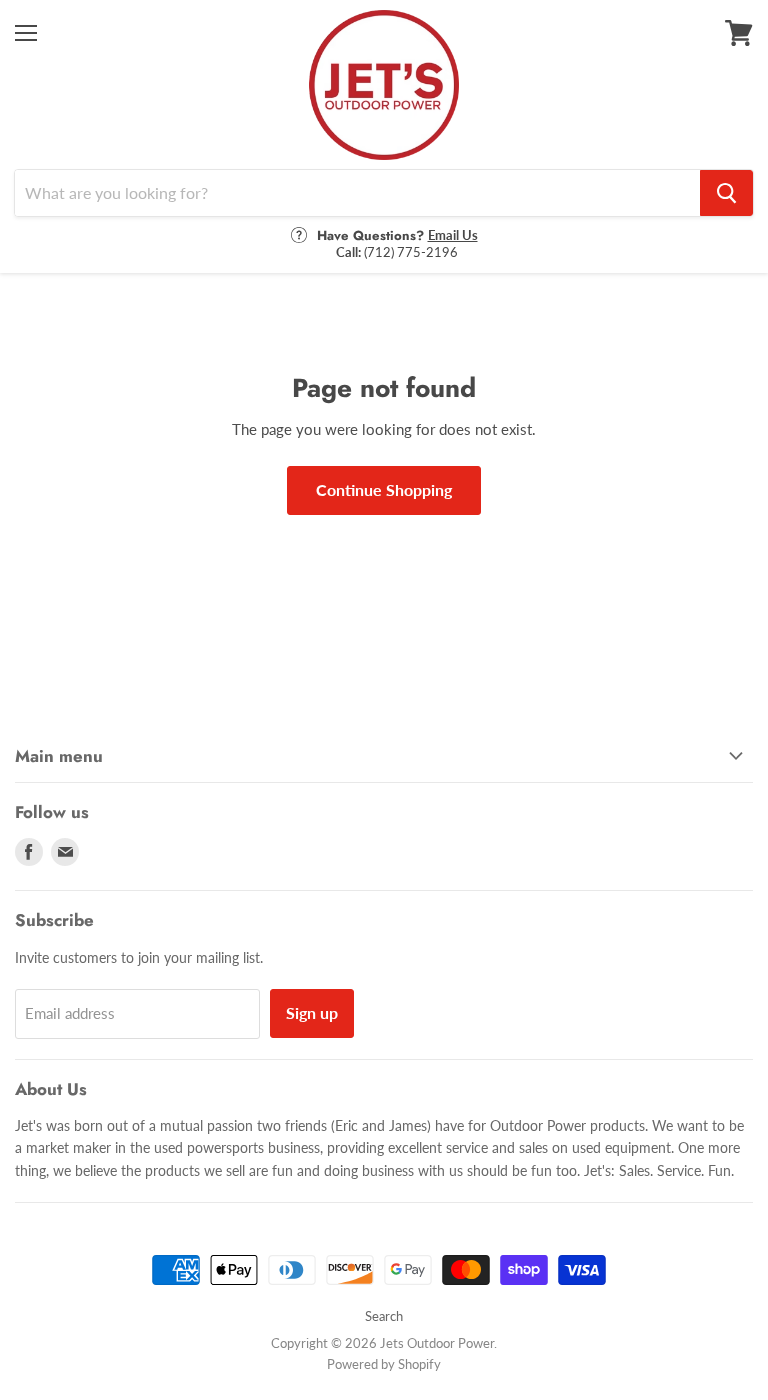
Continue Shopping (384, 489)
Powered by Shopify (384, 1364)
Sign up (312, 1012)
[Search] (726, 193)
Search (384, 1316)
